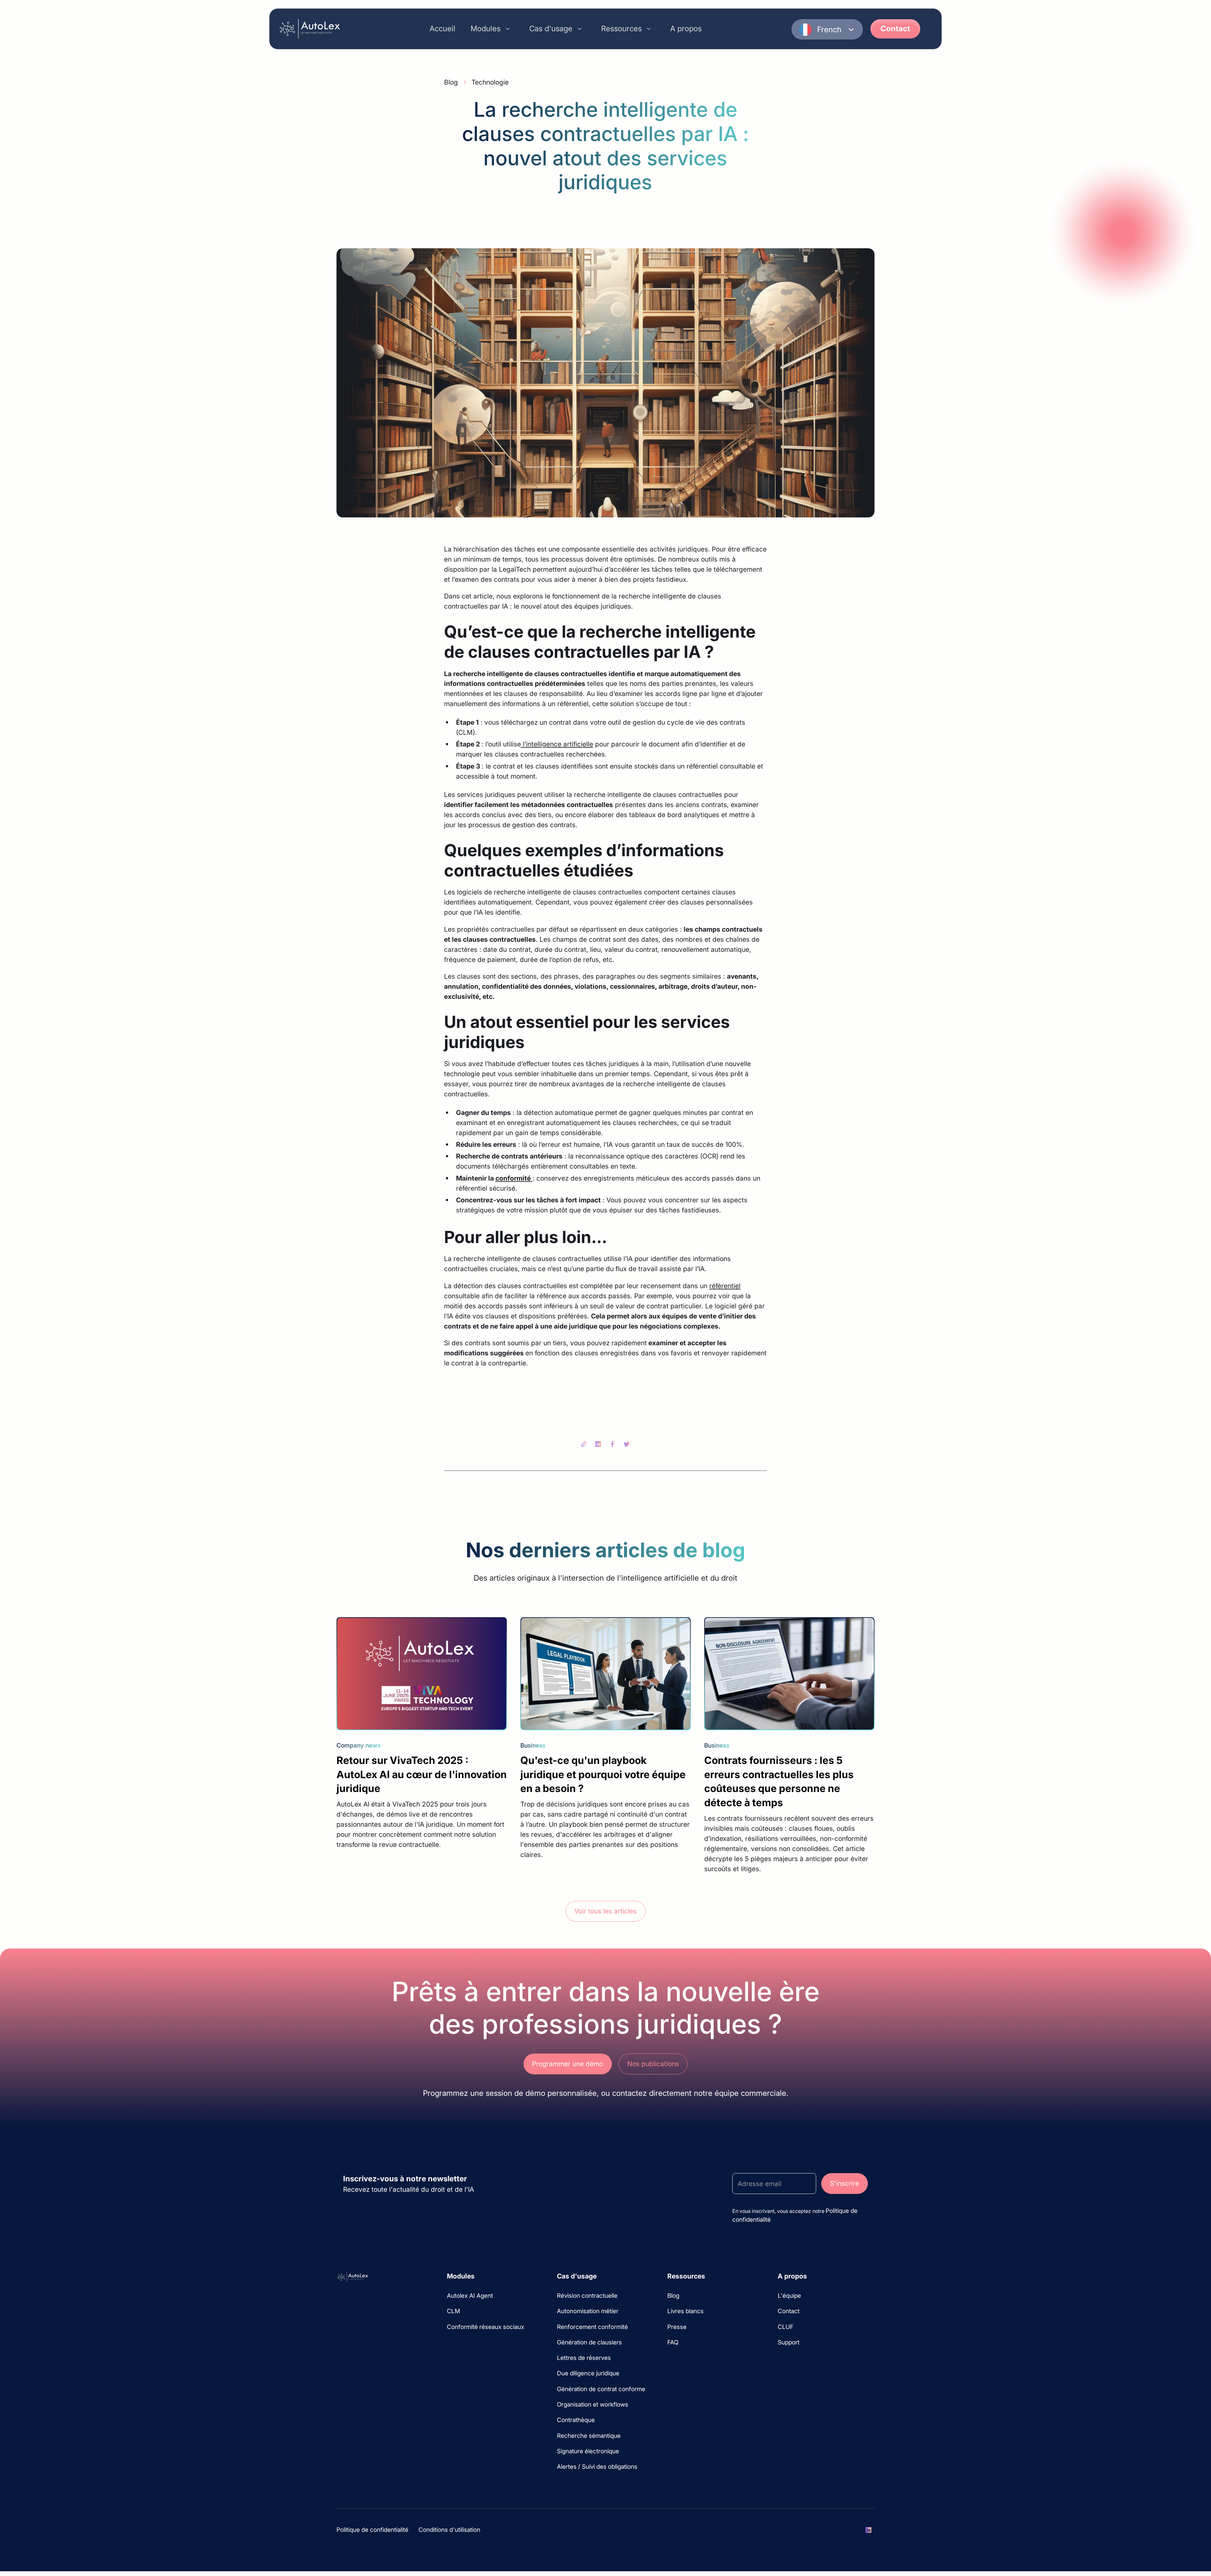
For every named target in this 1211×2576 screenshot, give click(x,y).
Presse (677, 2327)
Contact (895, 29)
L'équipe (789, 2296)
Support (789, 2342)
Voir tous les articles (605, 1911)
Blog (673, 2296)
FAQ (673, 2342)
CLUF (786, 2327)
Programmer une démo (567, 2064)
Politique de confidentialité (372, 2530)
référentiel (725, 1286)
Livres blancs (685, 2311)
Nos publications (653, 2064)
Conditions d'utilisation (449, 2530)
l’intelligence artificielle (557, 744)
